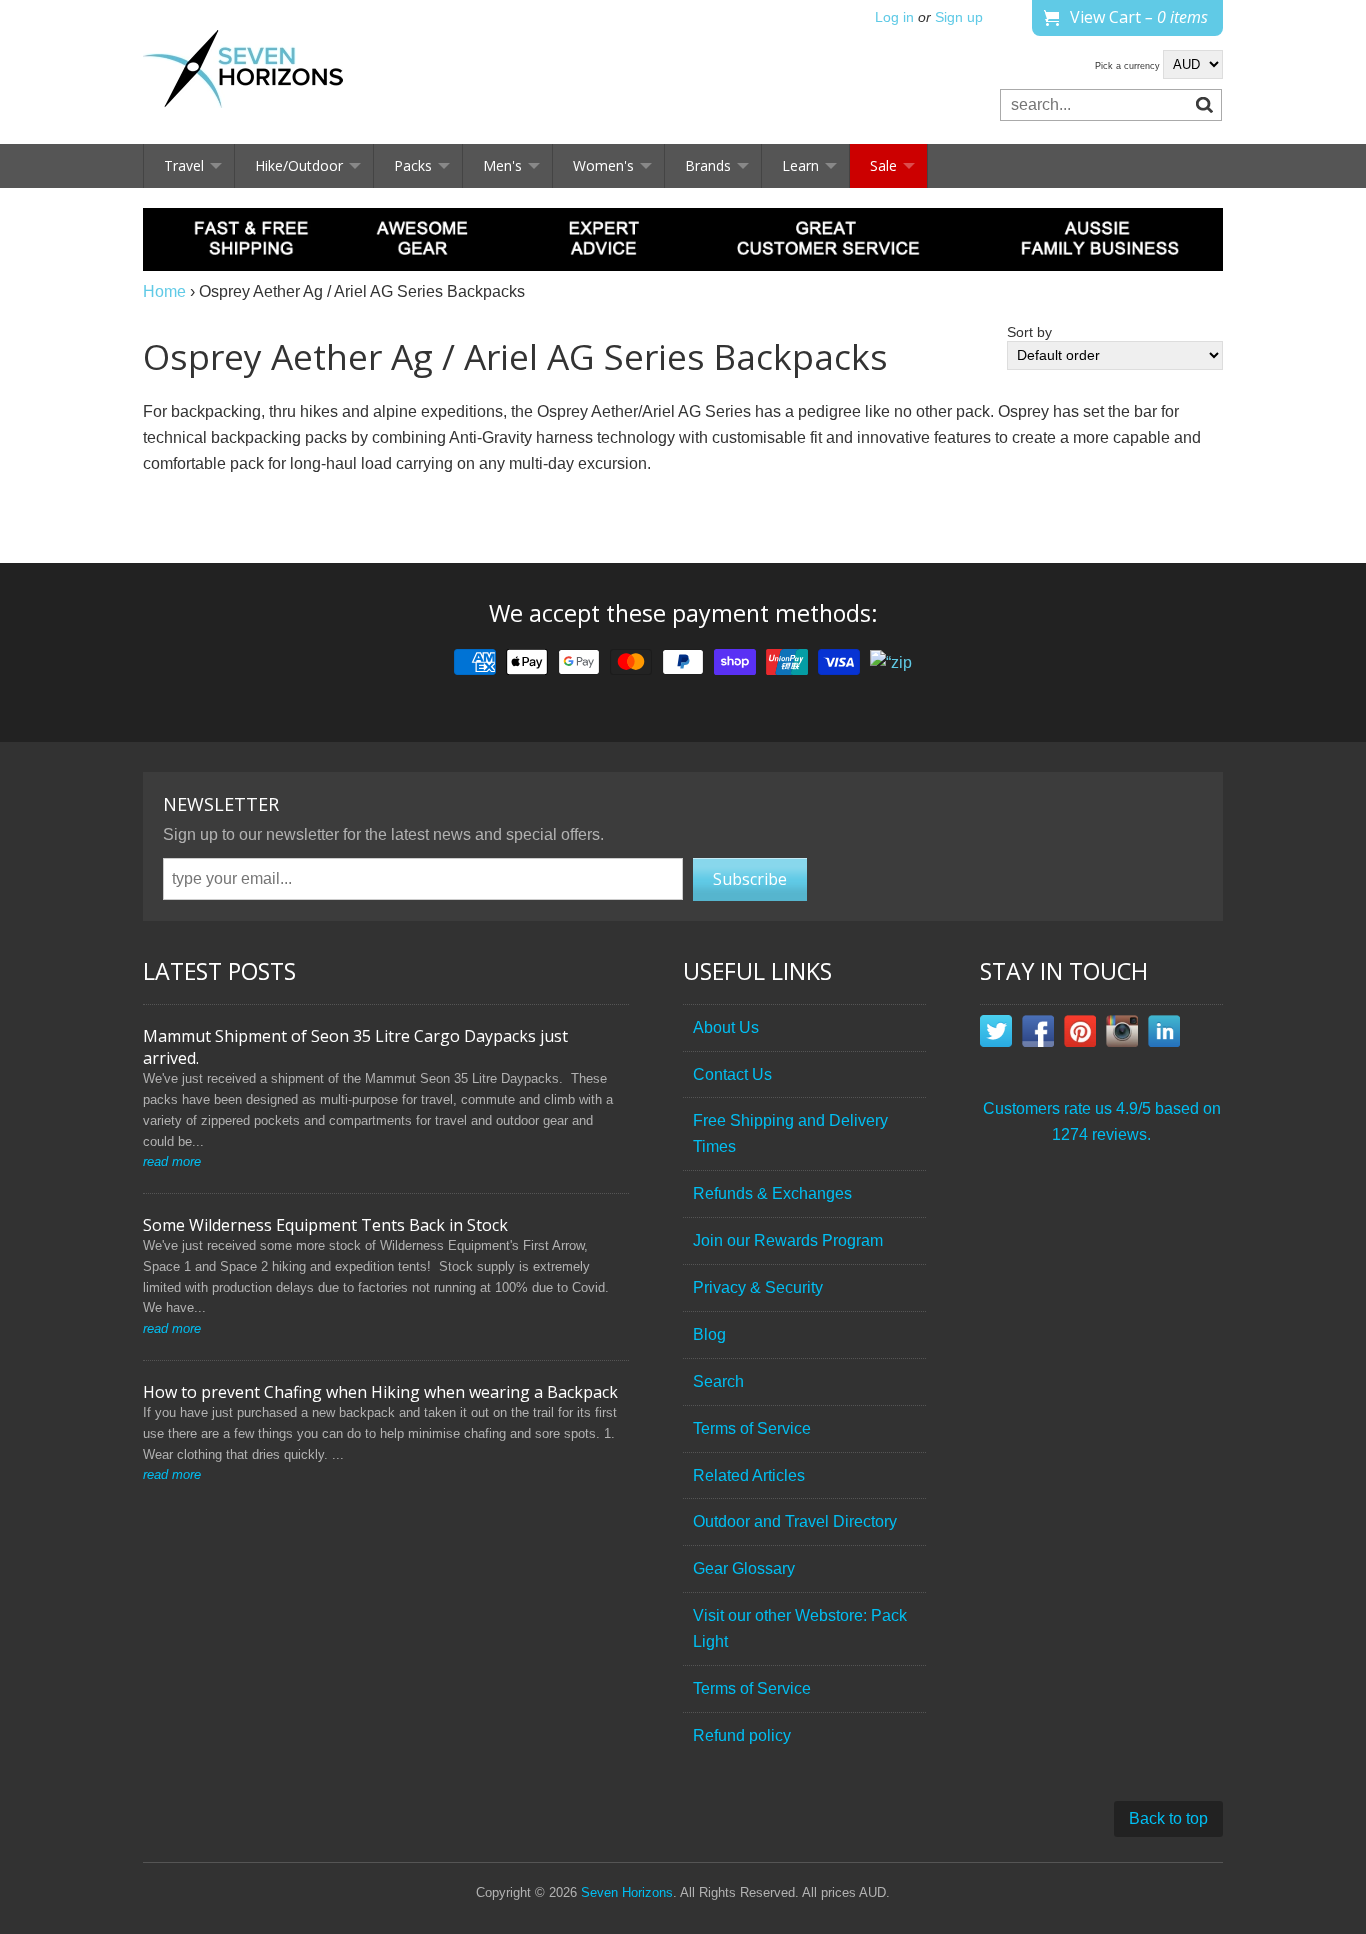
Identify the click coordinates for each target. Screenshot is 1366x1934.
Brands (708, 165)
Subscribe (750, 879)
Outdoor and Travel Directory (795, 1521)
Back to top (1168, 1818)
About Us (726, 1027)
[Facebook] (1038, 1035)
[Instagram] (1122, 1035)
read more (172, 1161)
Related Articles (749, 1475)
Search (718, 1381)
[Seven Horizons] (243, 72)
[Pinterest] (1080, 1035)
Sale (883, 165)
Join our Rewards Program (788, 1240)
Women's (603, 165)
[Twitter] (996, 1035)
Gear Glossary (744, 1568)
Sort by (1029, 332)
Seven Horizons (627, 1892)
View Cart (1139, 17)
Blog (709, 1334)
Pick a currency (1129, 66)
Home (164, 291)
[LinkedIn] (1164, 1035)
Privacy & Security (758, 1287)
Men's (502, 165)
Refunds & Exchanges (772, 1193)
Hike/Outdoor (299, 165)
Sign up (959, 17)
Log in (894, 17)
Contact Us (732, 1074)
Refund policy (742, 1735)
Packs (413, 165)
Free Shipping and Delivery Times (790, 1133)
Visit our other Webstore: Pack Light (800, 1628)
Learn (800, 165)
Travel (184, 165)
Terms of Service (752, 1428)
